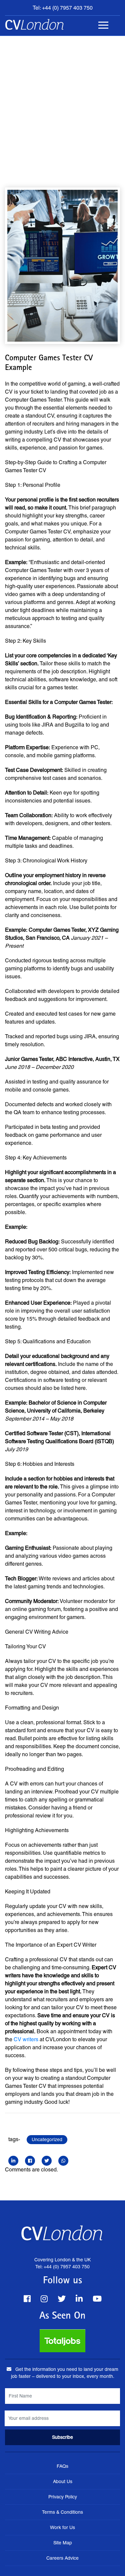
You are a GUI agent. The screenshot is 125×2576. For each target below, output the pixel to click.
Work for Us (62, 2527)
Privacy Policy (63, 2497)
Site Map (63, 2543)
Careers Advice (62, 2558)
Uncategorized (47, 2139)
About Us (63, 2481)
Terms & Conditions (62, 2512)
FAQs (62, 2466)
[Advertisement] (62, 102)
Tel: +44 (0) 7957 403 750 (63, 8)
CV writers (26, 2039)
